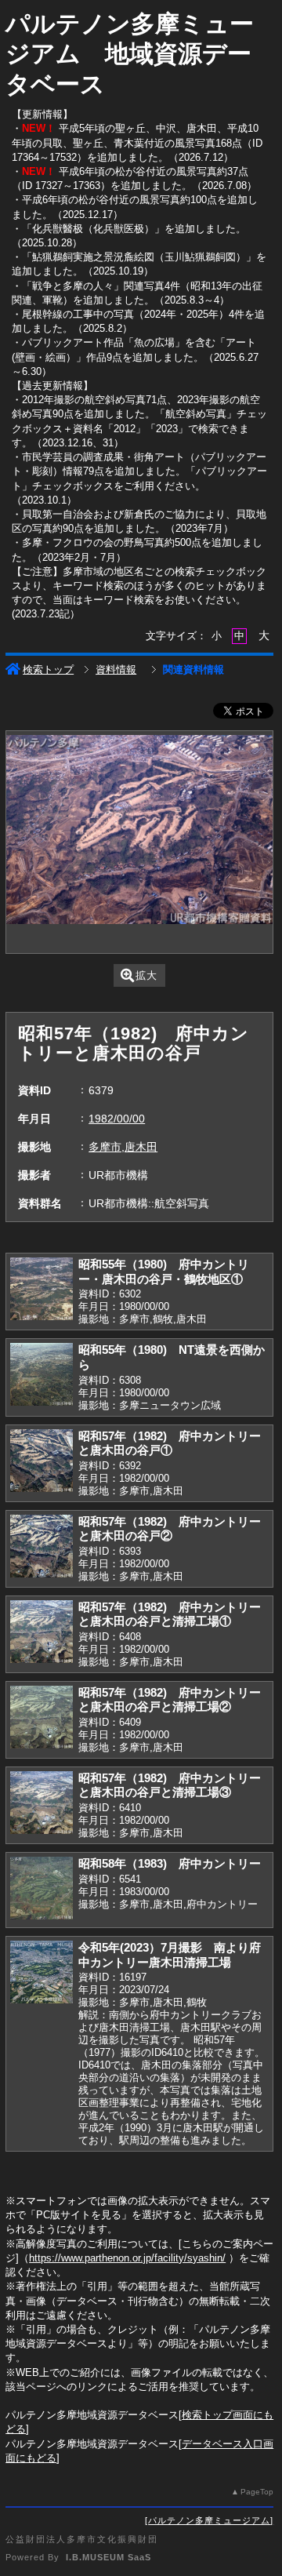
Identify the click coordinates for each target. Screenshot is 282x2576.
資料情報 (116, 669)
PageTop (257, 2492)
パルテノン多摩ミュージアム (209, 2520)
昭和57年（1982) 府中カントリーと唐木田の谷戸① (170, 1443)
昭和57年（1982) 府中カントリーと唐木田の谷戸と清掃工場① (170, 1614)
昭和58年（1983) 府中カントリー (170, 1863)
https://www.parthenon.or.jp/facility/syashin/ (127, 2258)
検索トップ (48, 669)
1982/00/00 (117, 1119)
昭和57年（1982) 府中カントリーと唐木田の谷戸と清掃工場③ (170, 1785)
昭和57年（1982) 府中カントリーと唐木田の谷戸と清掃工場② (170, 1700)
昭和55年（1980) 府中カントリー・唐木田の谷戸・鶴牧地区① (164, 1272)
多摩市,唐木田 (123, 1147)
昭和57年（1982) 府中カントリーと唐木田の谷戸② (170, 1529)
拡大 (146, 975)
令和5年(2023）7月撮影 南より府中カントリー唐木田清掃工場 (170, 1955)
